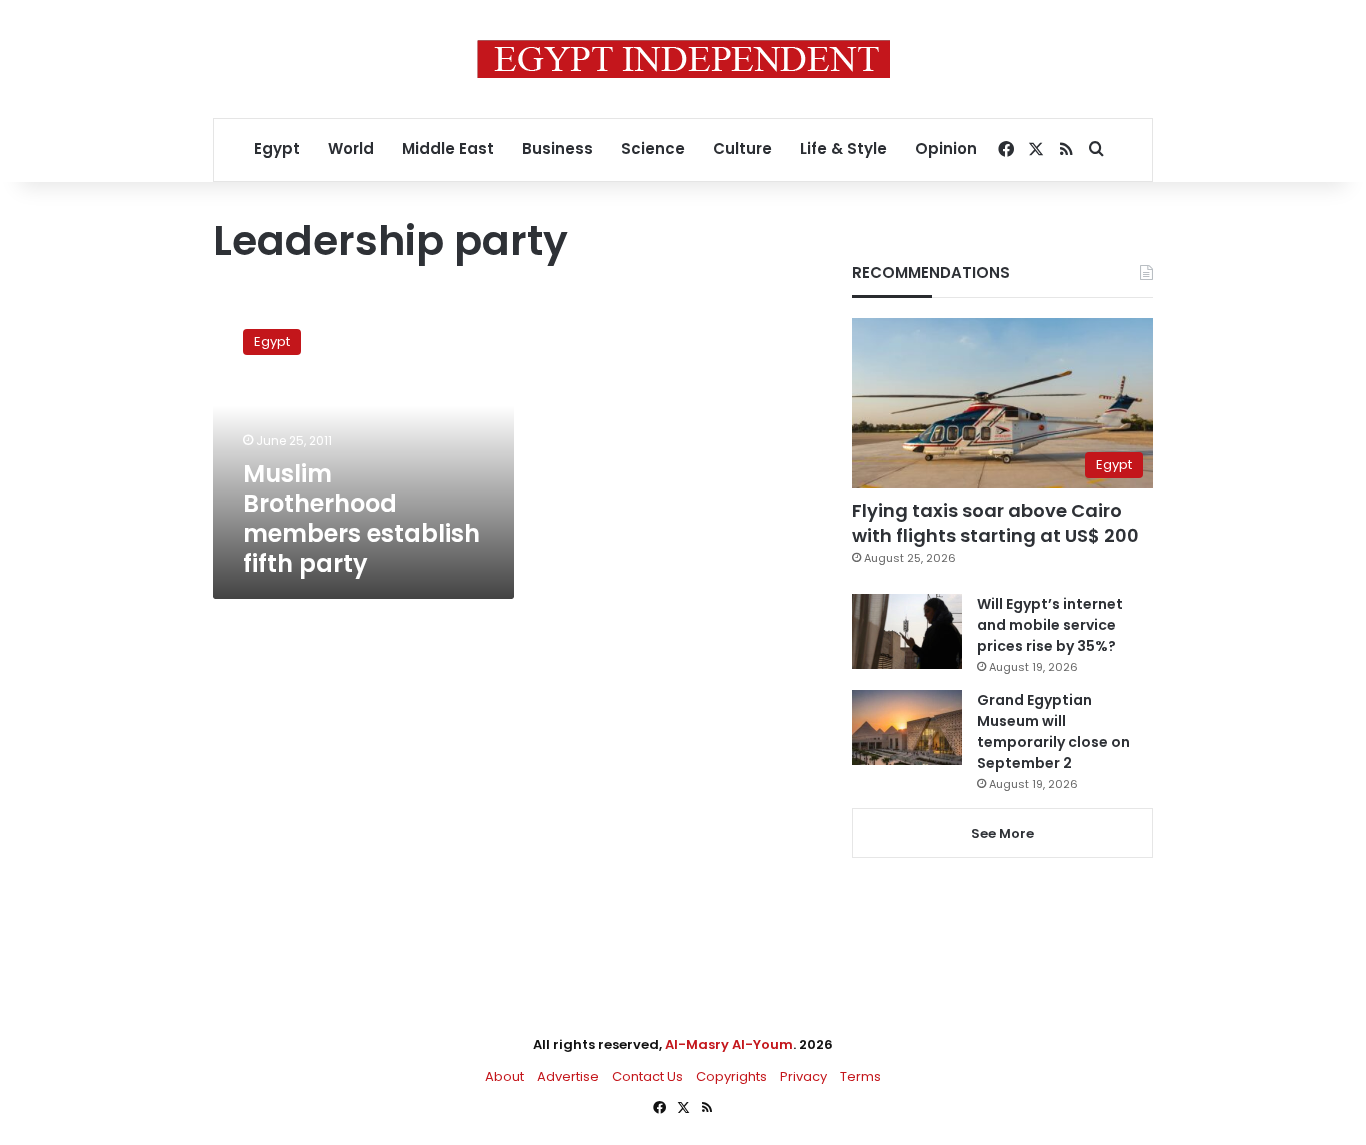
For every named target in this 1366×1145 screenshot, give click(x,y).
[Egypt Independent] (683, 59)
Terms (860, 1076)
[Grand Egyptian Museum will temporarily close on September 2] (907, 727)
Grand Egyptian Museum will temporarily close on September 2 (1053, 731)
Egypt (277, 148)
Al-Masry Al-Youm (729, 1044)
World (351, 148)
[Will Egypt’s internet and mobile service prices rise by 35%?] (907, 631)
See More (1002, 833)
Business (557, 148)
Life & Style (843, 148)
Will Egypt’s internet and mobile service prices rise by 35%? (1050, 625)
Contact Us (647, 1076)
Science (653, 148)
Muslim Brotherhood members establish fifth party (361, 518)
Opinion (946, 148)
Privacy (803, 1076)
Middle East (448, 148)
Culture (742, 148)
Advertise (568, 1076)
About (504, 1076)
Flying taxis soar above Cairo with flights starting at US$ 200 (995, 523)
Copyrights (731, 1076)
